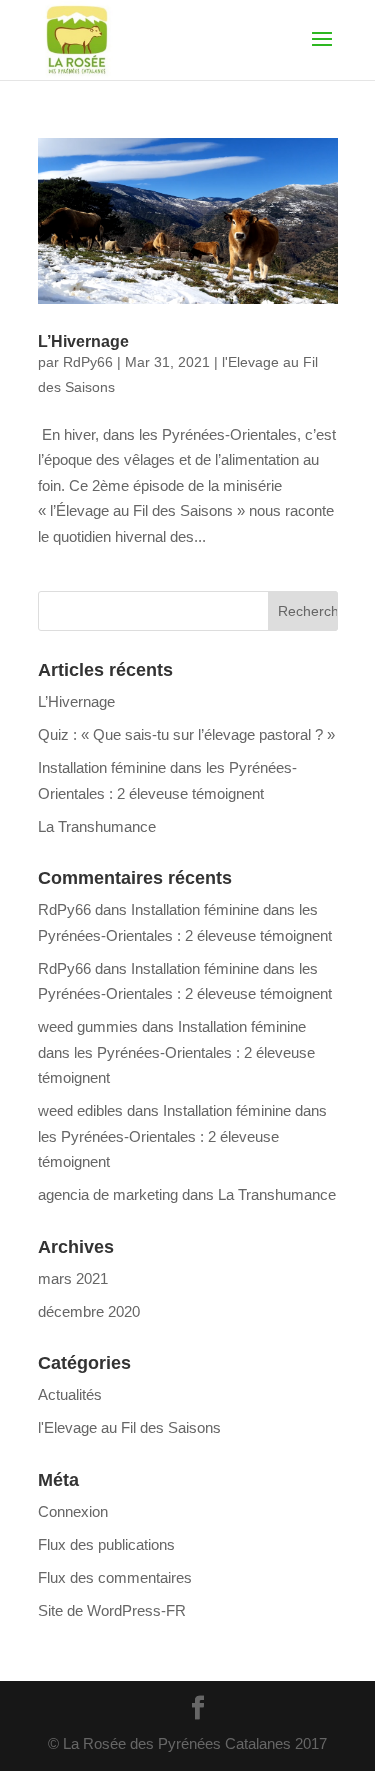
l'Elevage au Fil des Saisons (129, 1427)
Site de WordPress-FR (112, 1610)
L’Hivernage (83, 341)
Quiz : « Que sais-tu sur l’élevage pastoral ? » (186, 734)
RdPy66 (88, 362)
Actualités (70, 1394)
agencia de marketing (108, 1194)
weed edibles (80, 1110)
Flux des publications (106, 1544)
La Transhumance (97, 826)
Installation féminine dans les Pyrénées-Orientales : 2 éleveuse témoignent (176, 1052)
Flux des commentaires (115, 1577)
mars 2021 (73, 1278)
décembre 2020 (89, 1311)
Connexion (73, 1511)
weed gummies (88, 1026)
